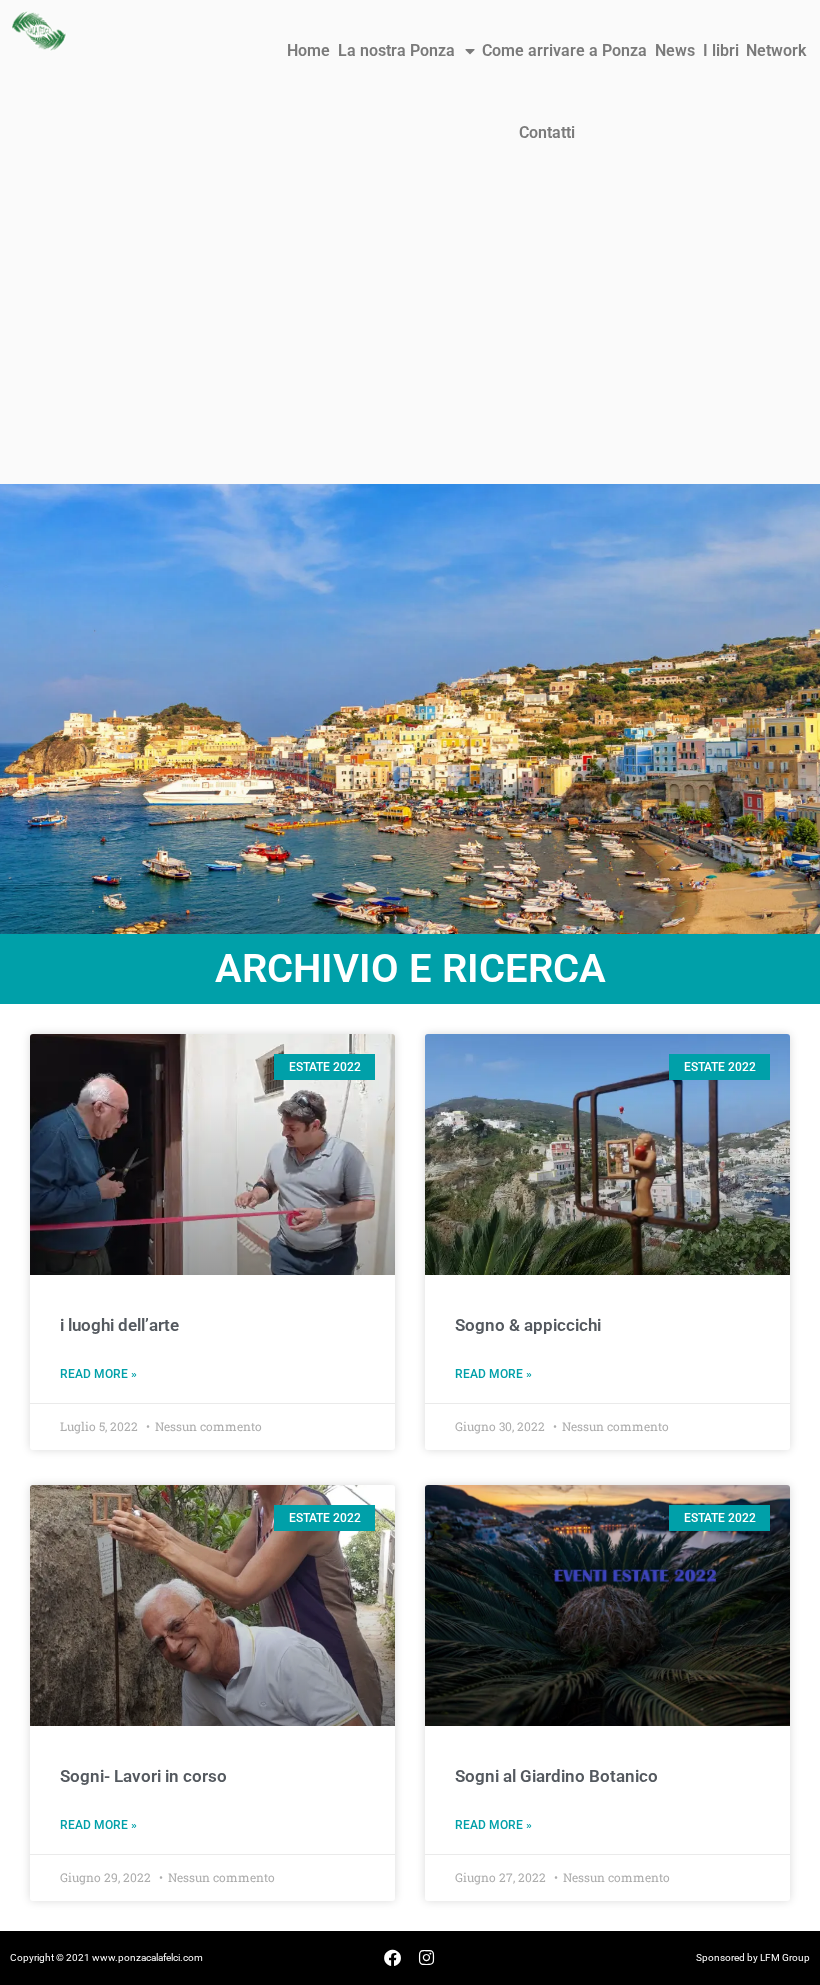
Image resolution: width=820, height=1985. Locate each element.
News (675, 50)
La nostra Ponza (396, 50)
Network (776, 50)
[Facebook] (393, 1958)
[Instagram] (427, 1958)
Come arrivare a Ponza (564, 50)
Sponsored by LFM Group (753, 1957)
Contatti (547, 132)
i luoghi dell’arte (119, 1325)
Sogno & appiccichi (528, 1325)
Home (308, 50)
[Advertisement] (410, 334)
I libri (721, 50)
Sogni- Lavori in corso (143, 1776)
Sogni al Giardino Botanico (556, 1776)
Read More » (98, 1374)
